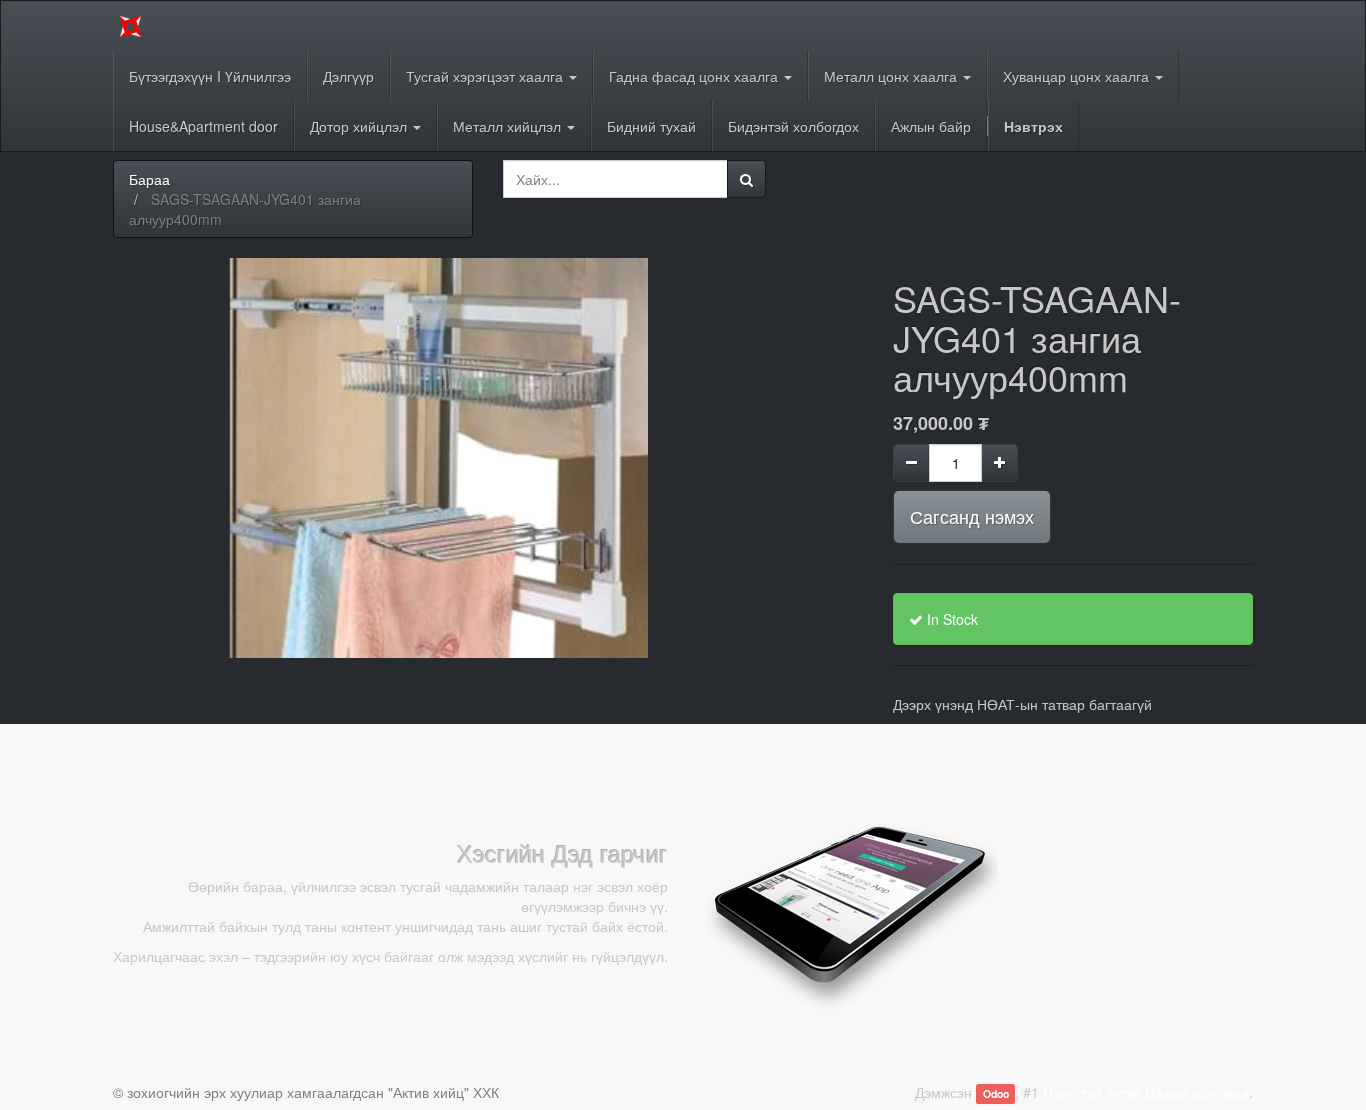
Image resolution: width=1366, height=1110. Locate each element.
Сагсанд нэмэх (972, 516)
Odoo (996, 1093)
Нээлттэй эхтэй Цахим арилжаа (1146, 1092)
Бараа (149, 179)
